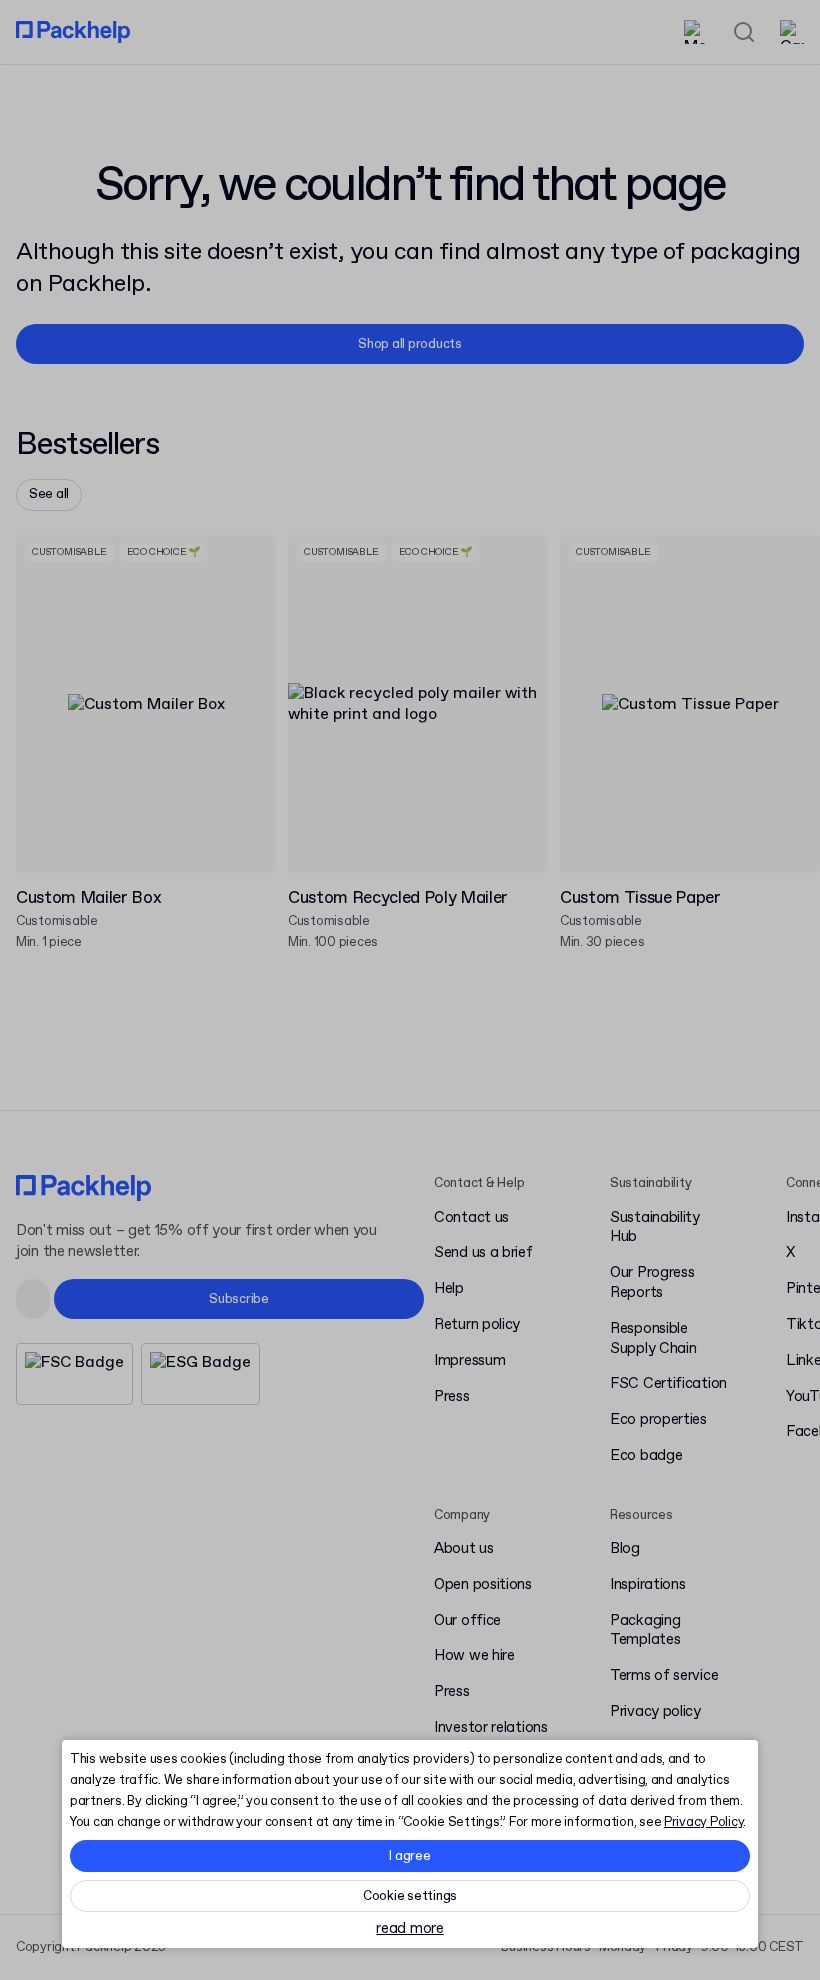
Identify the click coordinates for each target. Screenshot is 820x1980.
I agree (409, 1856)
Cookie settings (410, 1896)
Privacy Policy (703, 1822)
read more (409, 1929)
